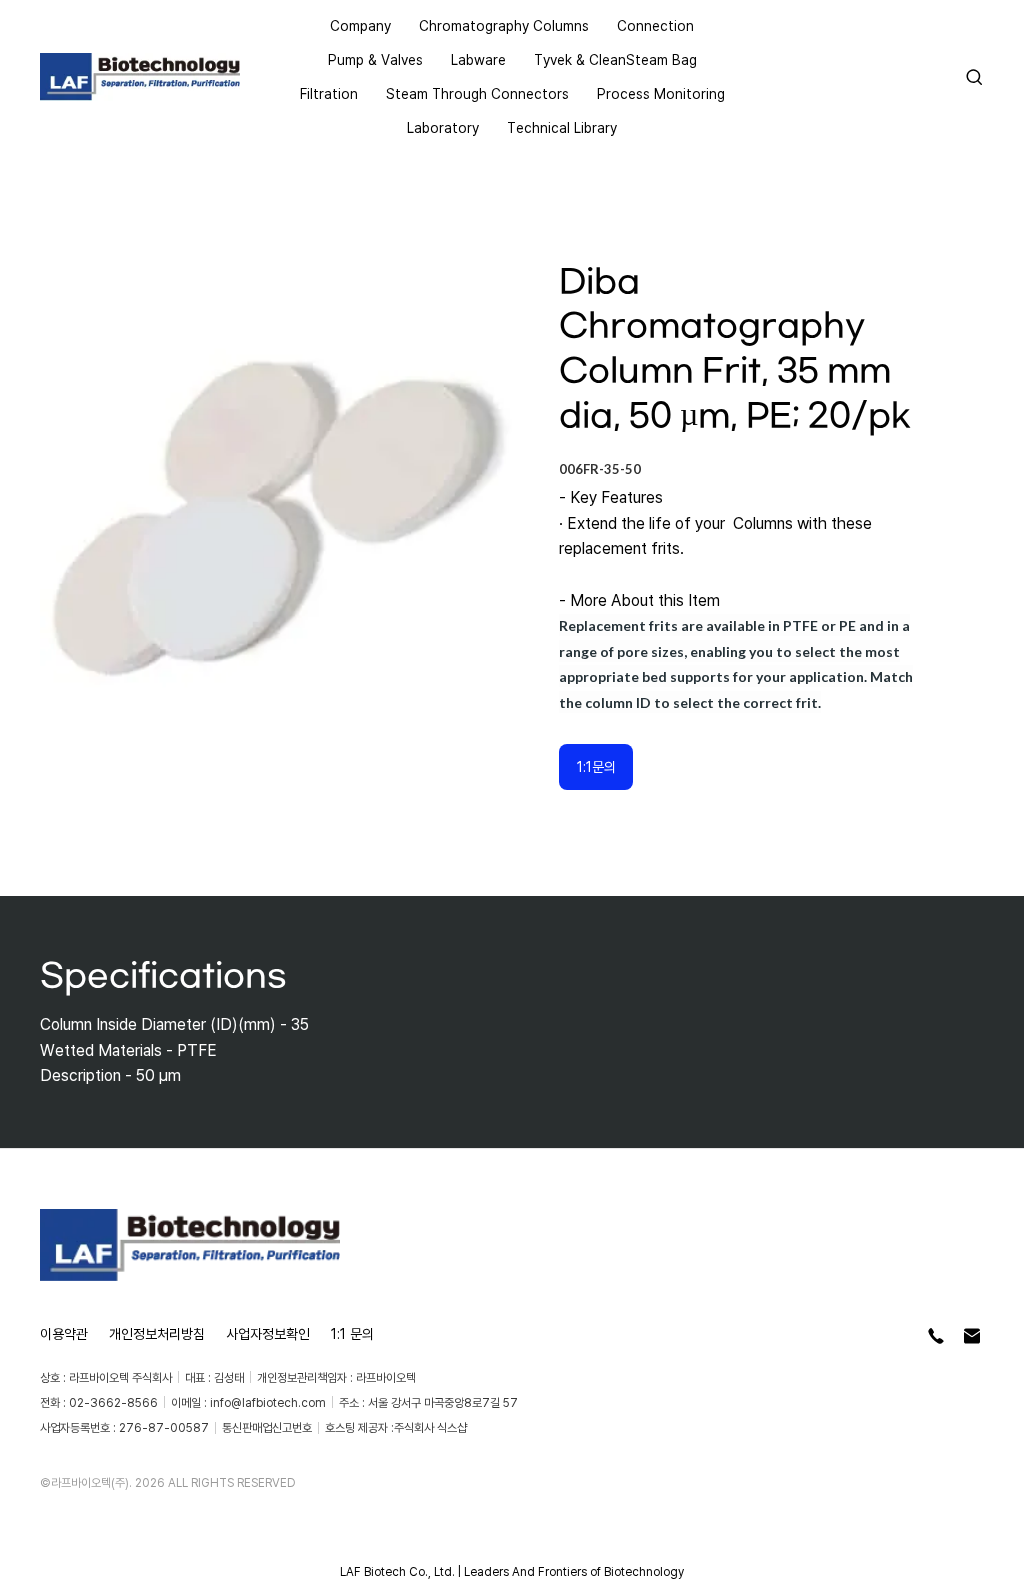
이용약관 (64, 1333)
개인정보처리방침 (157, 1333)
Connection (655, 25)
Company (360, 25)
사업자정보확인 (268, 1333)
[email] (972, 1336)
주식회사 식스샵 (430, 1427)
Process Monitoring (661, 93)
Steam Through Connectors (477, 93)
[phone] (936, 1336)
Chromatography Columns (504, 25)
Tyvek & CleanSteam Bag (615, 59)
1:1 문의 (352, 1333)
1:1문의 (596, 766)
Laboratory (443, 127)
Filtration (329, 93)
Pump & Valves (375, 59)
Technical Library (562, 127)
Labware (478, 59)
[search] (974, 77)
